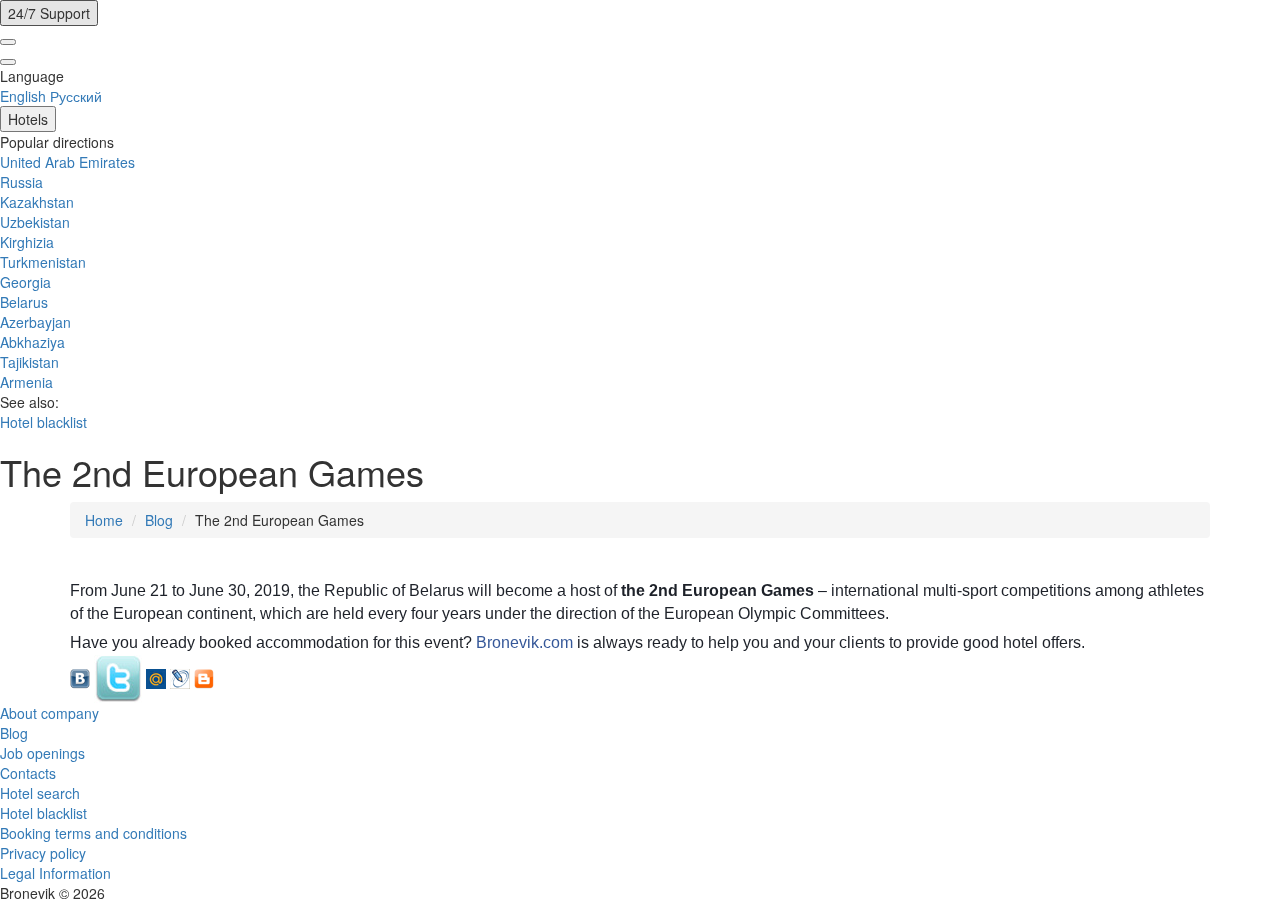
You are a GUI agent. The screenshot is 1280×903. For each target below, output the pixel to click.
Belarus (24, 302)
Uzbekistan (35, 222)
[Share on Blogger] (204, 677)
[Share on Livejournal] (180, 677)
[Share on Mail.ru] (156, 677)
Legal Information (55, 873)
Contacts (28, 773)
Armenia (26, 382)
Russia (21, 182)
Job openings (42, 753)
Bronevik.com (524, 642)
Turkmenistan (43, 262)
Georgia (25, 282)
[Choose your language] (8, 42)
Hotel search (40, 793)
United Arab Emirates (67, 162)
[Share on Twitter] (118, 677)
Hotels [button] (28, 119)
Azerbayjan (35, 322)
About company (49, 713)
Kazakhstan (37, 202)
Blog (159, 520)
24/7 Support (49, 13)
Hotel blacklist (43, 422)
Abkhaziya (32, 342)
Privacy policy (43, 853)
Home (104, 520)
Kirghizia (27, 242)
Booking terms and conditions (93, 833)
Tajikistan (29, 362)
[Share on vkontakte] (80, 677)
